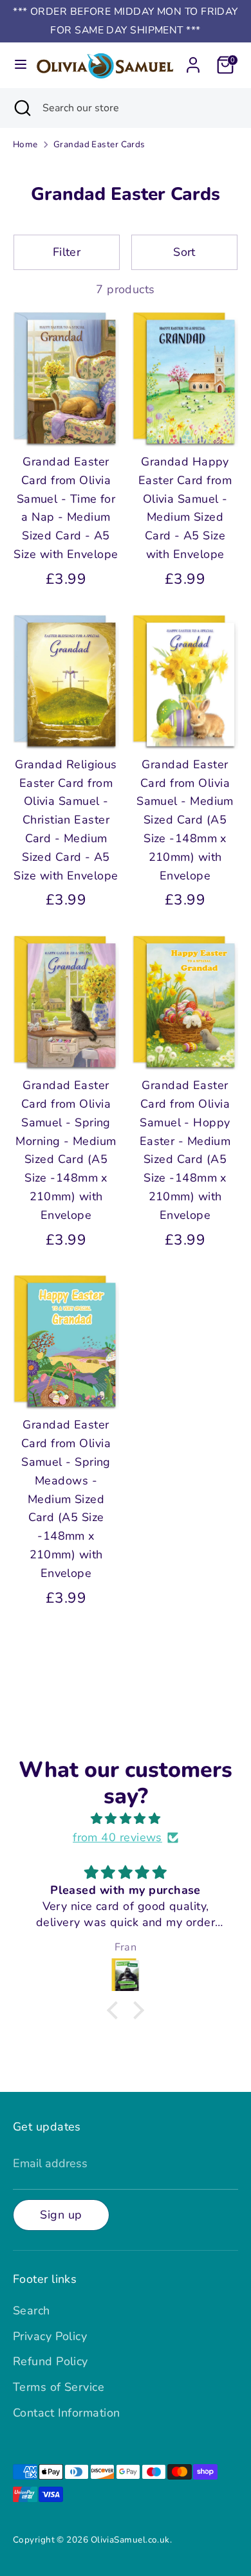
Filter (67, 252)
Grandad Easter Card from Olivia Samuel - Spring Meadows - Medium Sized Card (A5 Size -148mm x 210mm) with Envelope (66, 1499)
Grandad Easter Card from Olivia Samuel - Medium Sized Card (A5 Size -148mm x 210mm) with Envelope (185, 820)
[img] (126, 1819)
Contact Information (67, 2413)
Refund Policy (51, 2361)
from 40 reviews (117, 1837)
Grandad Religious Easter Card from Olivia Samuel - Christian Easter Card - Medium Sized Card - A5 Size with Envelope (66, 820)
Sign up (61, 2215)
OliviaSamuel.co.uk (130, 2540)
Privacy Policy (50, 2336)
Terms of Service (59, 2387)
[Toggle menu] (17, 65)
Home (25, 144)
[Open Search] (21, 108)
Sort (184, 252)
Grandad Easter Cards (99, 144)
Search (32, 2310)
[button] (116, 2010)
